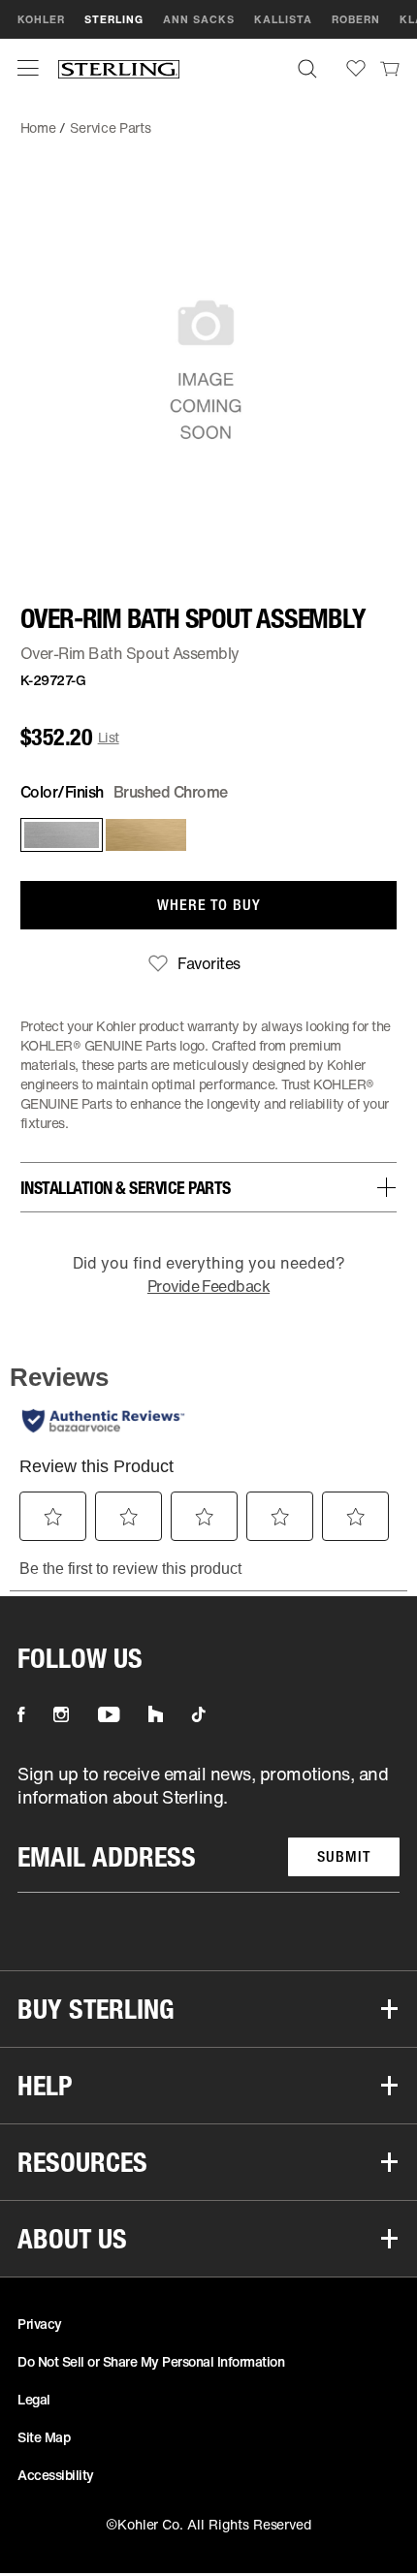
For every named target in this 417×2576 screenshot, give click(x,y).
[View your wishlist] (356, 68)
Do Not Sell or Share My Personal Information (151, 2361)
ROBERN (356, 19)
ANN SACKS (199, 19)
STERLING (114, 19)
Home (38, 127)
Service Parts (110, 127)
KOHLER (41, 19)
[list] (208, 1827)
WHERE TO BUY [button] (209, 905)
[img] (119, 68)
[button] (28, 68)
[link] (390, 68)
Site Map (44, 2437)
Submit (344, 1856)
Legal (34, 2399)
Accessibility (56, 2475)
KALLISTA (283, 19)
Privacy (40, 2324)
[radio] (58, 835)
